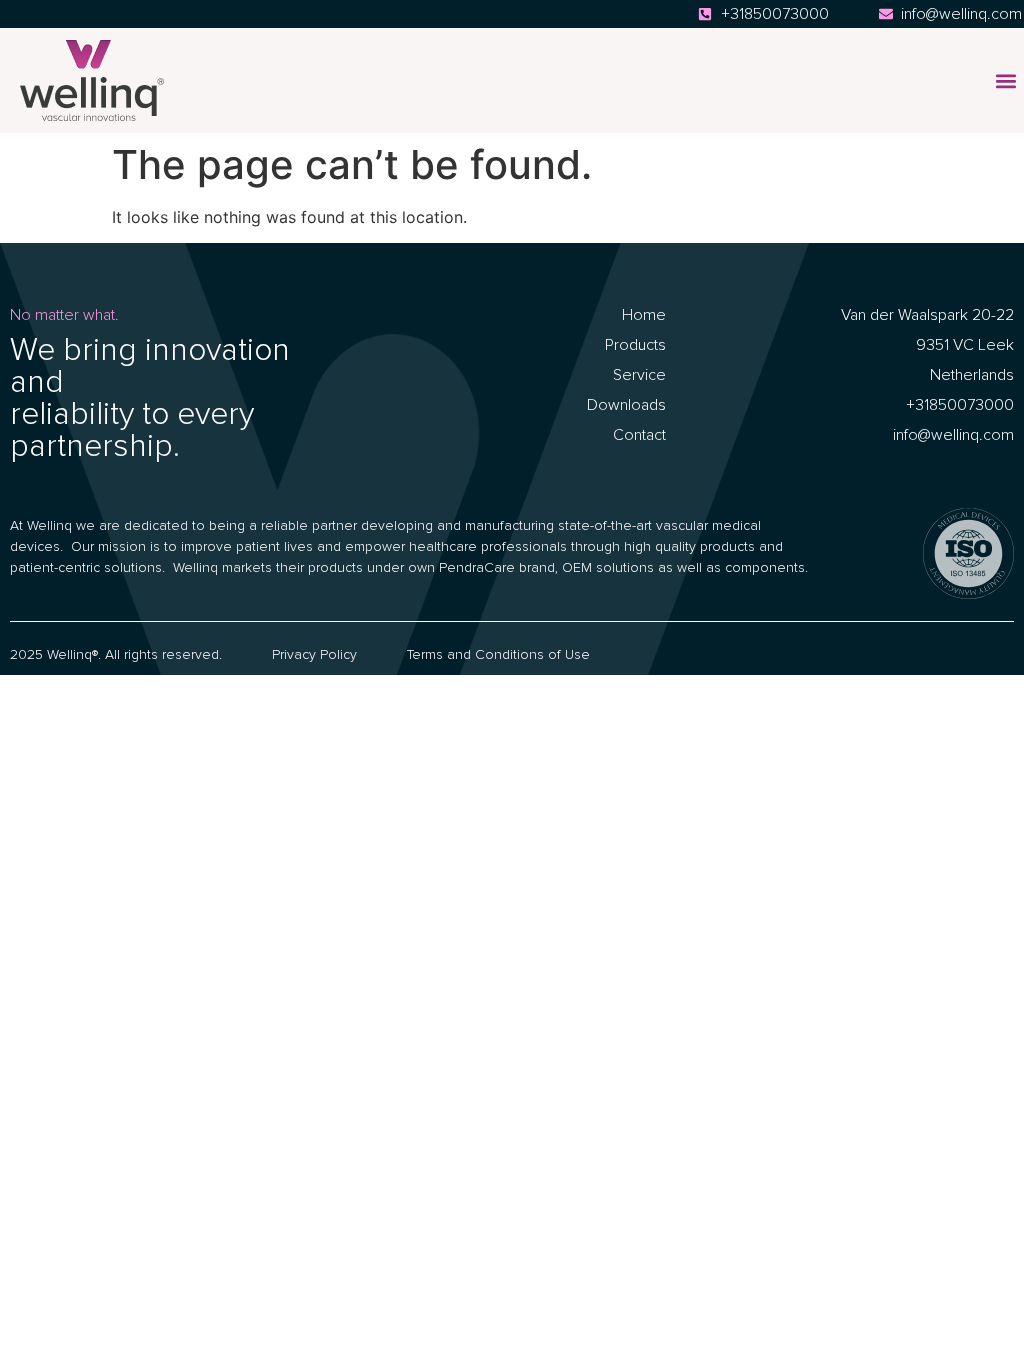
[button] (1005, 80)
